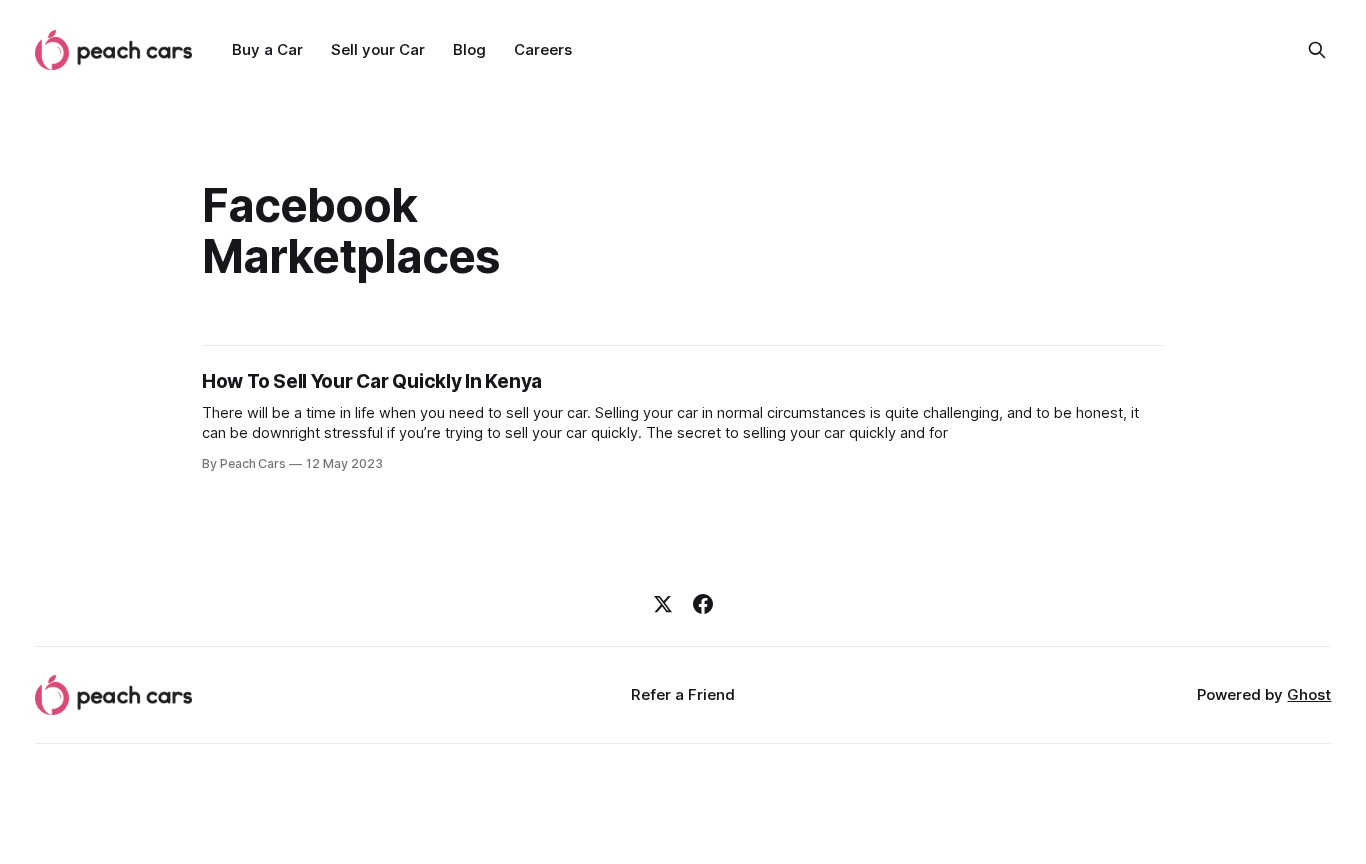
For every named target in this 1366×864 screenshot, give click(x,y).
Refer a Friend (683, 694)
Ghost (1309, 694)
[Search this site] (1317, 50)
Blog (469, 49)
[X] (663, 604)
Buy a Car (267, 49)
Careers (543, 49)
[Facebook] (703, 604)
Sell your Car (378, 49)
